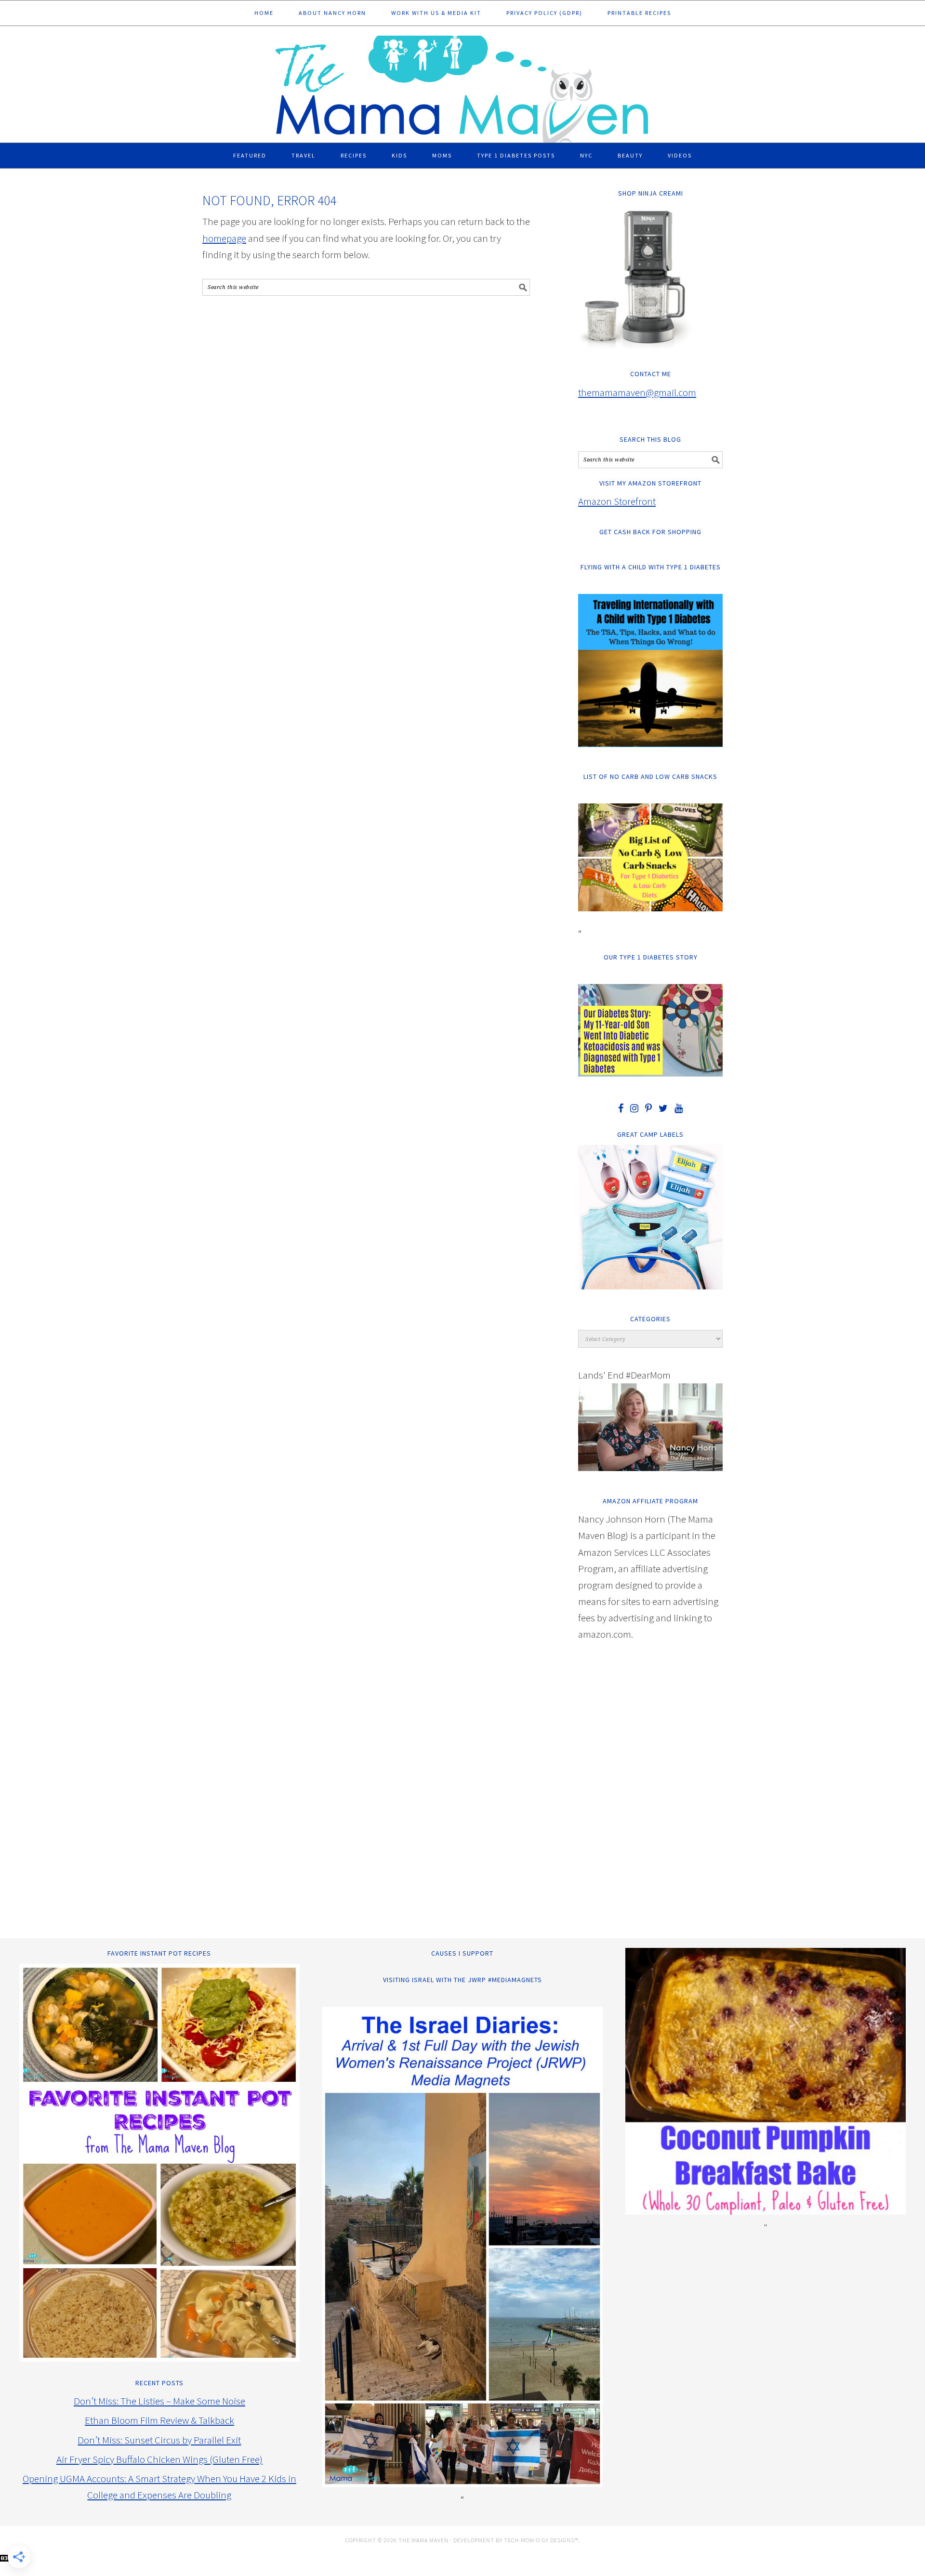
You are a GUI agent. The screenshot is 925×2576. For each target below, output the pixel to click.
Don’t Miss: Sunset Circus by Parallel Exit (159, 2440)
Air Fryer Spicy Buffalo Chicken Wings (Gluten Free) (159, 2459)
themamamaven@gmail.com (637, 392)
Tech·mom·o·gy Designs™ (541, 2540)
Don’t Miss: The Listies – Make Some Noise (159, 2401)
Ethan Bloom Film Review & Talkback (159, 2420)
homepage (224, 238)
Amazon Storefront (617, 501)
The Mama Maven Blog (462, 85)
